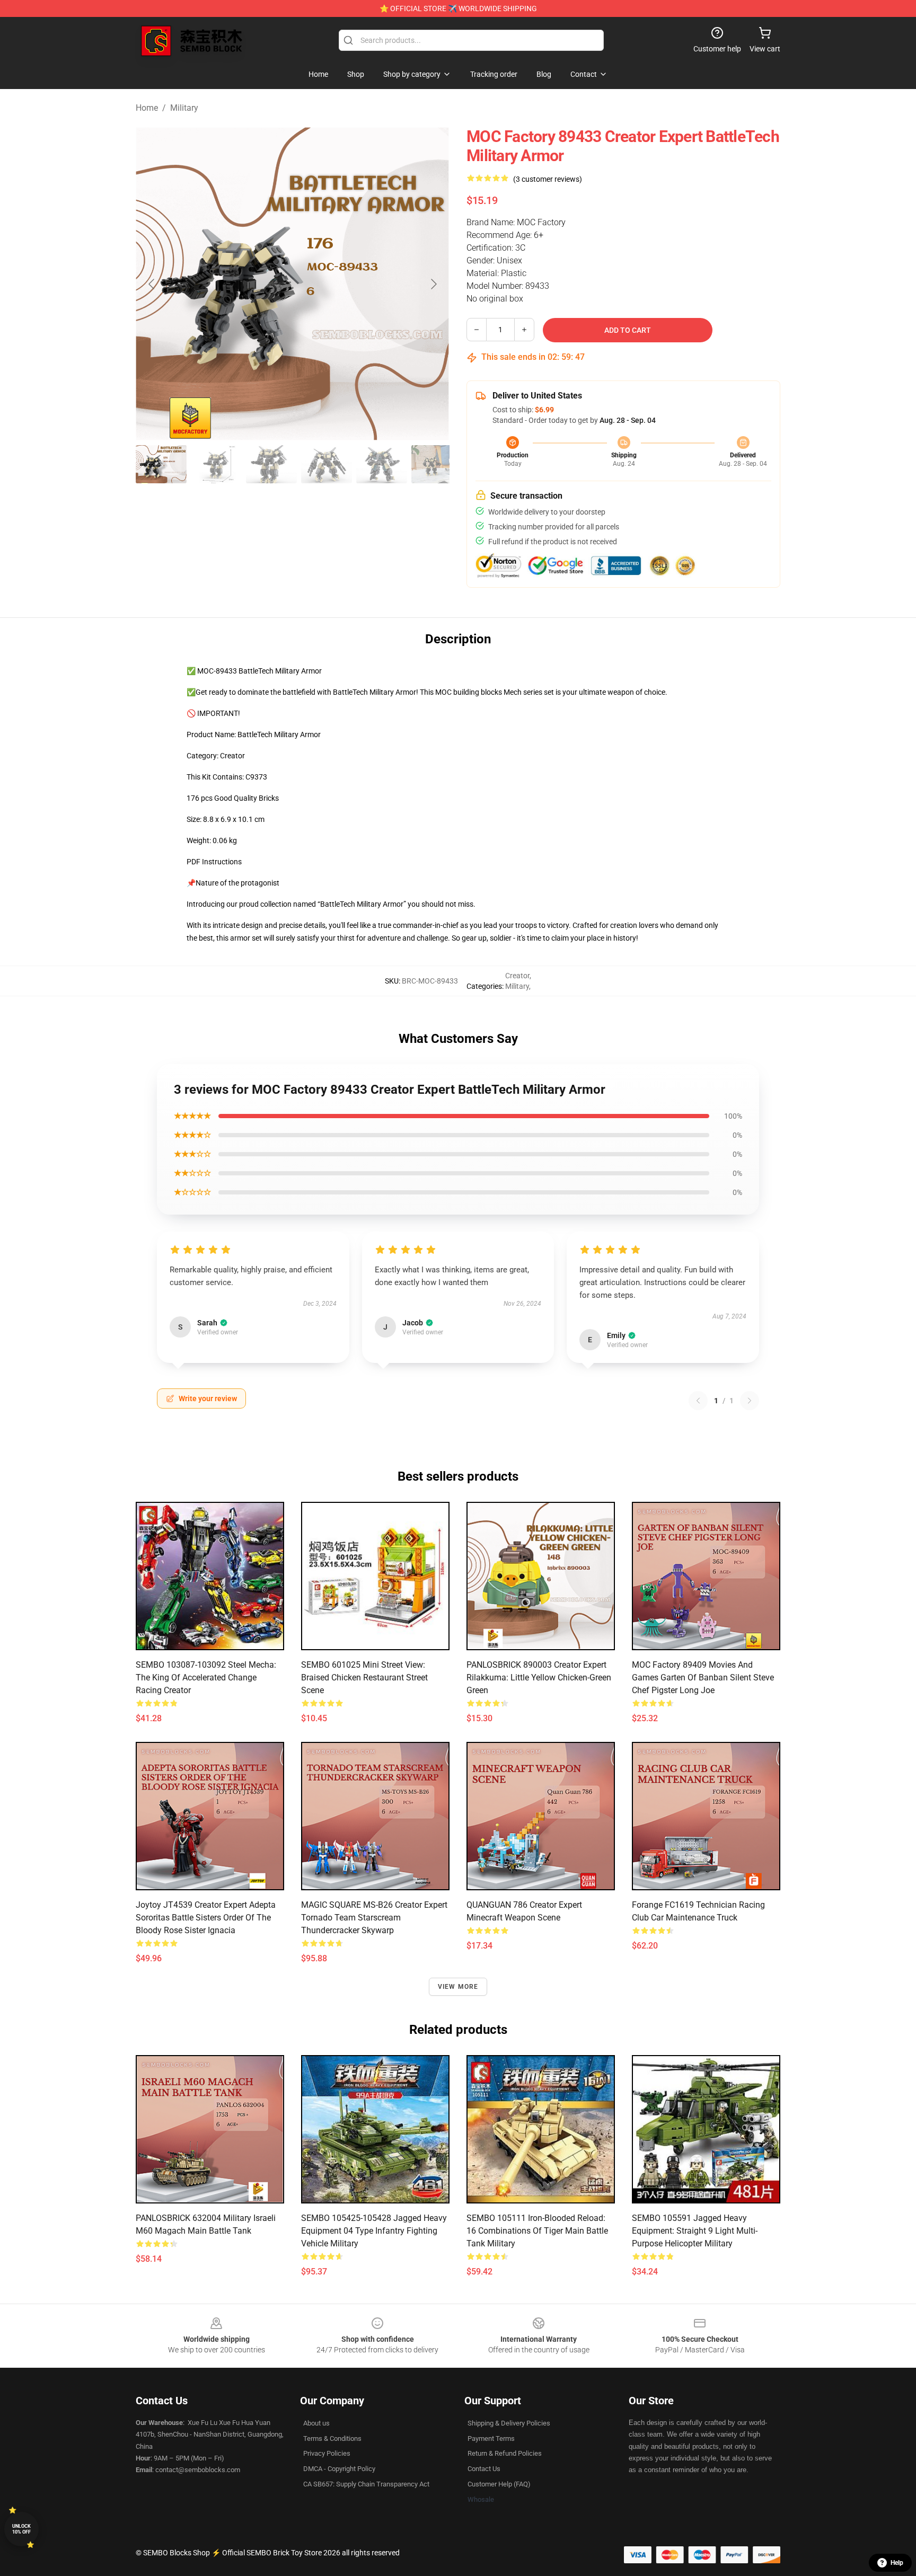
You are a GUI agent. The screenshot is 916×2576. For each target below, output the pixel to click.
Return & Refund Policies (505, 2453)
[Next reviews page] (750, 1401)
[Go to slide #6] (437, 464)
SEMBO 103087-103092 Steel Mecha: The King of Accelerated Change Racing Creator (206, 1678)
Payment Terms (491, 2438)
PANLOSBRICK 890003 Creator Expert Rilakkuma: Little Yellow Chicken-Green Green (539, 1678)
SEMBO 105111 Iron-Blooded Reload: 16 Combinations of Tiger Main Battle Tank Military (537, 2231)
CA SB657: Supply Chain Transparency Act (366, 2484)
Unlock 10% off (21, 2529)
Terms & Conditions (332, 2438)
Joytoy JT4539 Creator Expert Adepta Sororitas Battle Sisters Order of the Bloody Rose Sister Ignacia (206, 1918)
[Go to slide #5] (382, 464)
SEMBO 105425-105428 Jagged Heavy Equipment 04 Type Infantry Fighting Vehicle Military (374, 2231)
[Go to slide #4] (327, 464)
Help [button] (897, 2563)
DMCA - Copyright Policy (339, 2469)
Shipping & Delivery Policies (509, 2423)
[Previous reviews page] (698, 1401)
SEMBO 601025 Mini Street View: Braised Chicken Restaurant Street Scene (364, 1678)
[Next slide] (433, 284)
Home (147, 108)
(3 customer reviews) (548, 179)
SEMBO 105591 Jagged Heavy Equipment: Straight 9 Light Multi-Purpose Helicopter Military (695, 2231)
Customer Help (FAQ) (499, 2484)
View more (458, 1987)
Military (184, 108)
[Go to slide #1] (161, 464)
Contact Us (484, 2469)
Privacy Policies (327, 2453)
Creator (517, 976)
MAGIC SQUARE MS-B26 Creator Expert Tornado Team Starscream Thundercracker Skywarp (374, 1918)
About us (316, 2423)
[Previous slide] (152, 284)
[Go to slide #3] (271, 464)
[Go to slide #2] (216, 464)
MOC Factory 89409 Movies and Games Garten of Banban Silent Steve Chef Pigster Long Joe (703, 1678)
